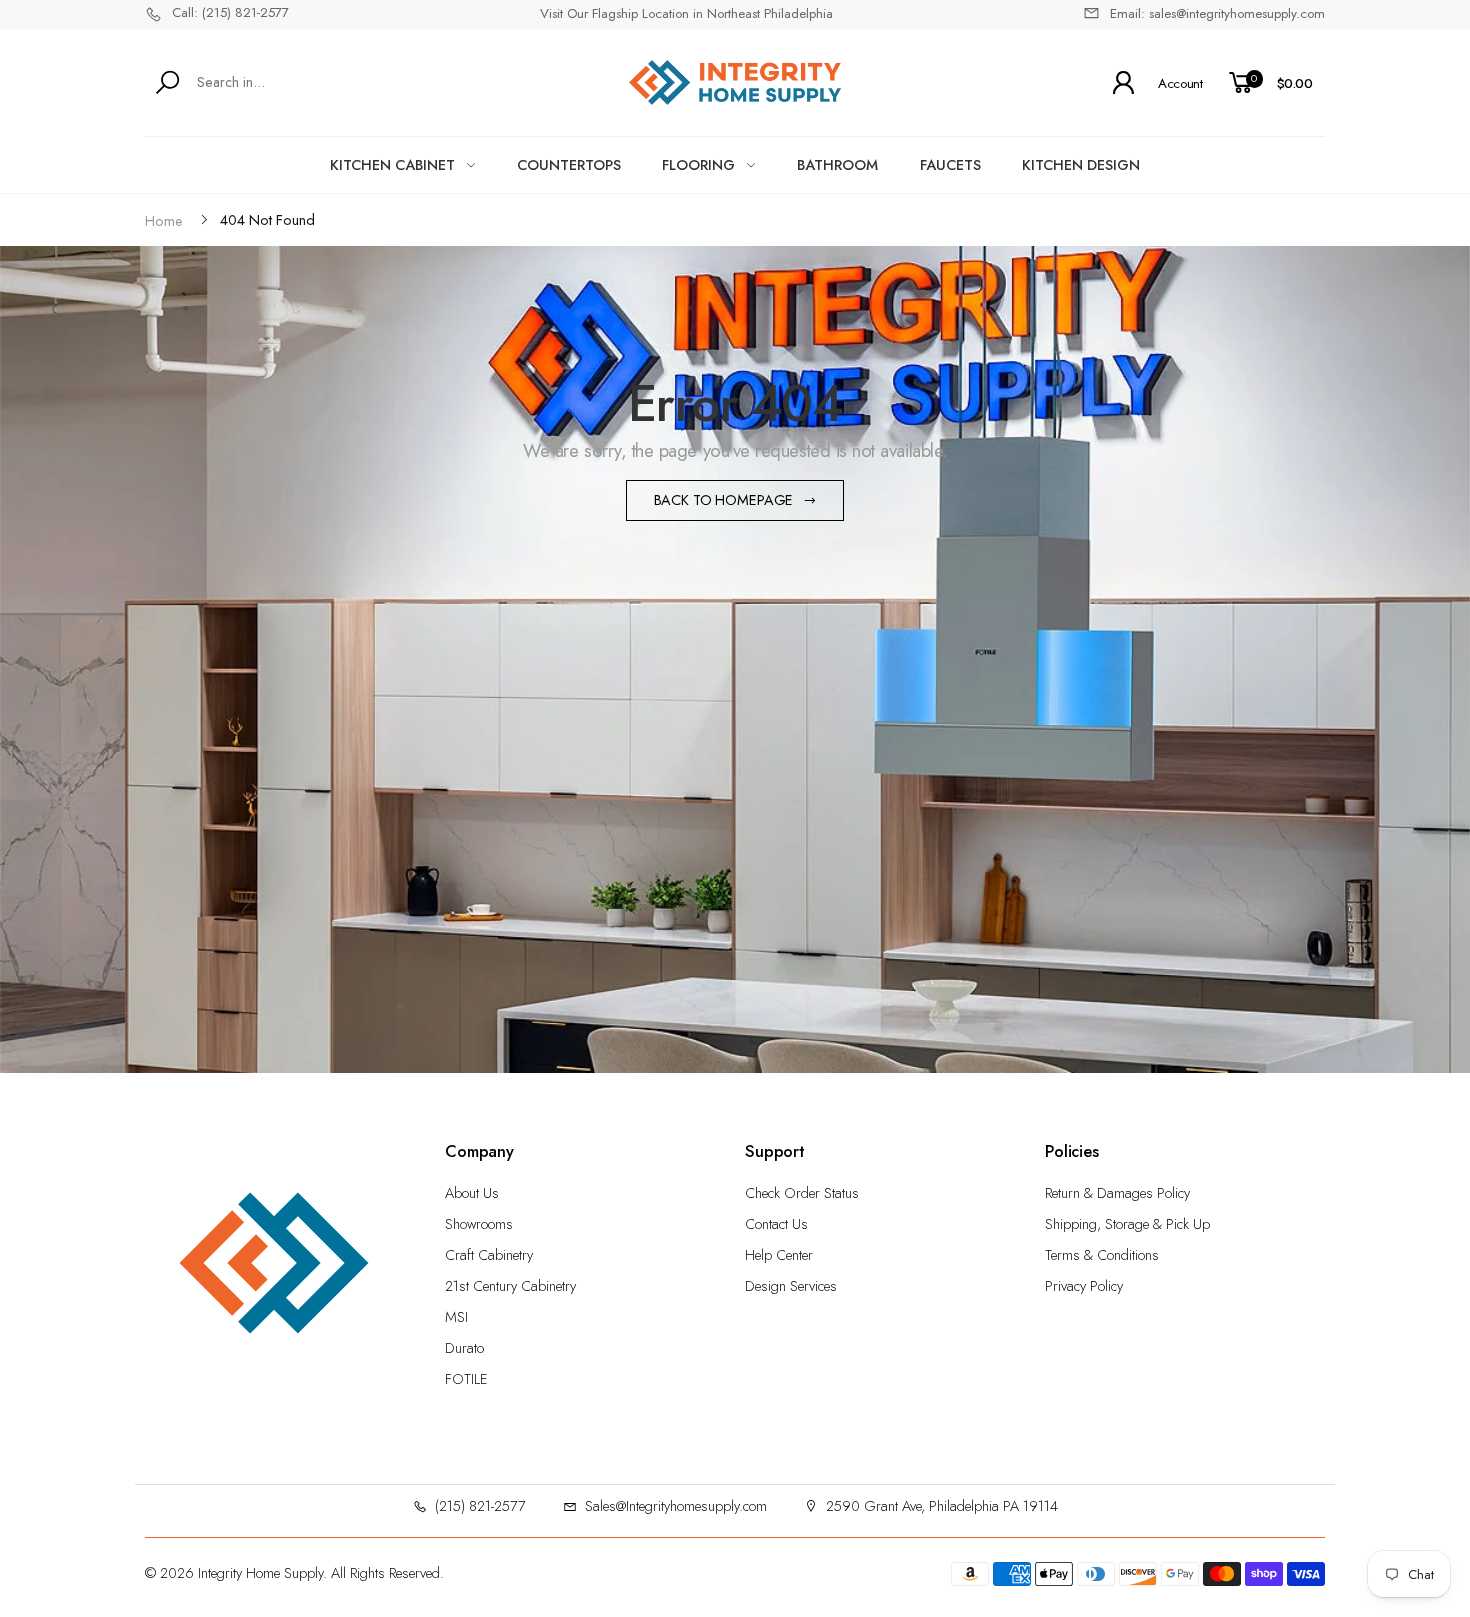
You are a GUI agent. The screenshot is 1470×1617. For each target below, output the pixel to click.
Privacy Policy (1084, 1286)
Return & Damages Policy (1117, 1193)
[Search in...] (171, 82)
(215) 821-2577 (480, 1506)
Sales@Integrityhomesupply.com (676, 1506)
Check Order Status (802, 1193)
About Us (472, 1193)
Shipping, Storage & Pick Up (1127, 1224)
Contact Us (776, 1224)
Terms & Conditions (1102, 1255)
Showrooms (479, 1224)
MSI (456, 1317)
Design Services (791, 1286)
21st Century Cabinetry (510, 1286)
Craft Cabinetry (489, 1255)
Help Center (779, 1255)
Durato (464, 1348)
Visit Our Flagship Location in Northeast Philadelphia (686, 13)
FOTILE (466, 1379)
